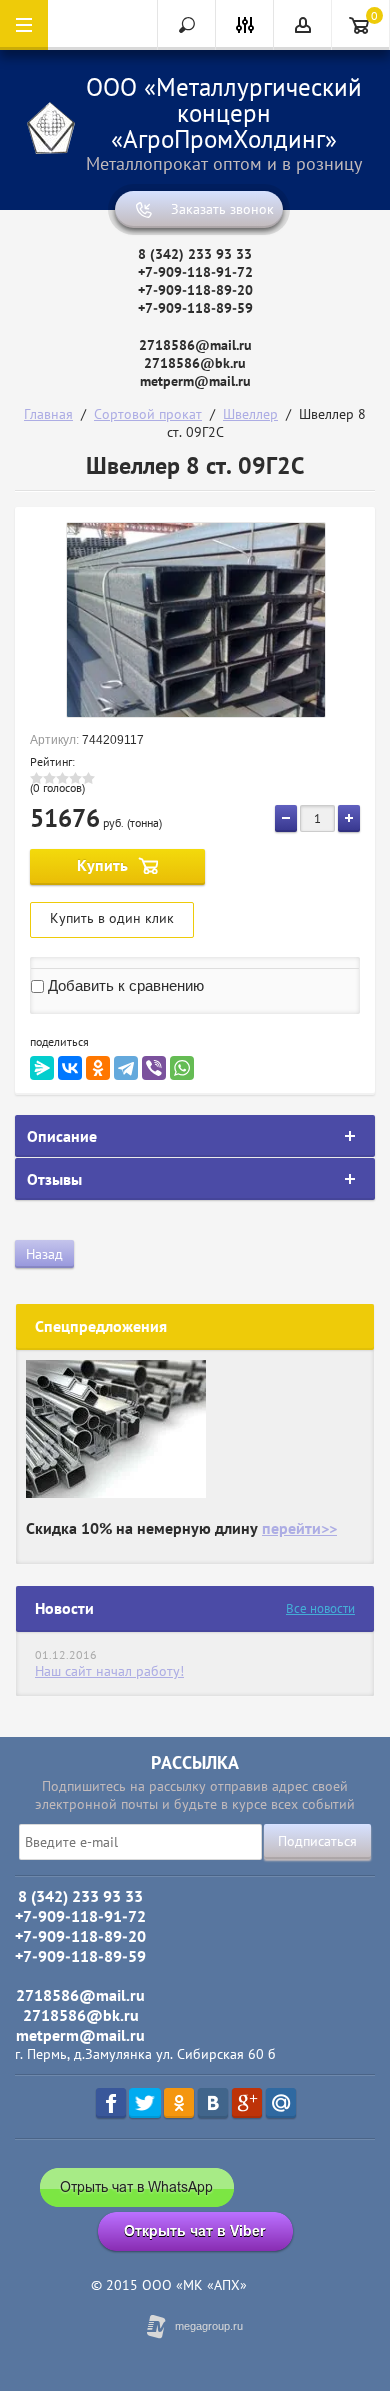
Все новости (320, 1608)
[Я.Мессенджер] (42, 1068)
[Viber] (154, 1068)
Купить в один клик (112, 918)
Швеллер (250, 414)
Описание (62, 1136)
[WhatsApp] (182, 1068)
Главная (48, 414)
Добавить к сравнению (124, 985)
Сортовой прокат (148, 414)
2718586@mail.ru (195, 345)
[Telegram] (126, 1068)
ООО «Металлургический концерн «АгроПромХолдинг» (224, 113)
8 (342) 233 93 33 (195, 254)
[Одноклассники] (98, 1068)
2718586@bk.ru (195, 363)
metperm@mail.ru (195, 381)
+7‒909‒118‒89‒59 (195, 308)
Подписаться (317, 1841)
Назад (44, 1254)
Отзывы (54, 1179)
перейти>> (299, 1528)
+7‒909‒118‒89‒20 (195, 290)
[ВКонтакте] (70, 1068)
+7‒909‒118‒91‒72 (195, 272)
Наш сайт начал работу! (109, 1671)
